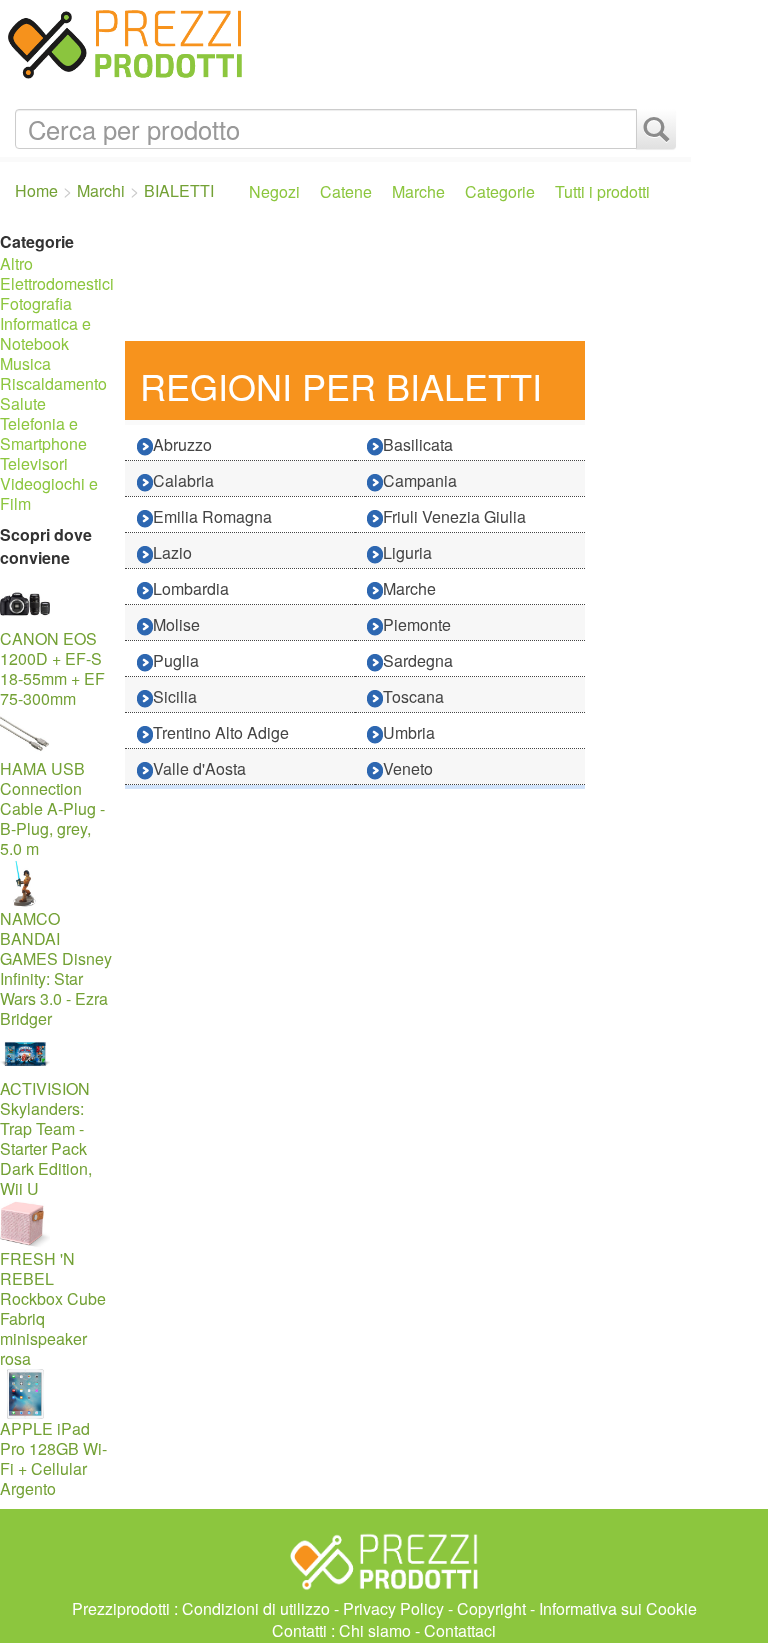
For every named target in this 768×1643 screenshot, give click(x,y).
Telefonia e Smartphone (43, 433)
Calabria (183, 480)
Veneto (408, 768)
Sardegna (418, 660)
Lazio (172, 552)
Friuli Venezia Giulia (454, 516)
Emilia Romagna (212, 516)
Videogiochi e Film (49, 493)
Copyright (491, 1608)
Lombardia (191, 588)
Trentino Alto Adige (221, 732)
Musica (25, 363)
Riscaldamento (53, 383)
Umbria (409, 732)
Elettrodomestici (57, 283)
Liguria (407, 552)
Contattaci (460, 1630)
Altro (16, 263)
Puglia (176, 660)
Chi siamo (375, 1630)
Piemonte (417, 624)
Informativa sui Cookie (618, 1608)
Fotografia (36, 303)
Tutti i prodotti (602, 191)
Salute (23, 403)
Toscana (413, 696)
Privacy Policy (393, 1608)
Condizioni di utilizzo (256, 1608)
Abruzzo (182, 444)
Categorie (500, 191)
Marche (418, 191)
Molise (176, 624)
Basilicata (418, 444)
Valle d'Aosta (199, 768)
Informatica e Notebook (45, 333)
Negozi (274, 191)
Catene (346, 191)
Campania (420, 480)
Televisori (34, 463)
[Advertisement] (403, 281)
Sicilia (175, 696)
